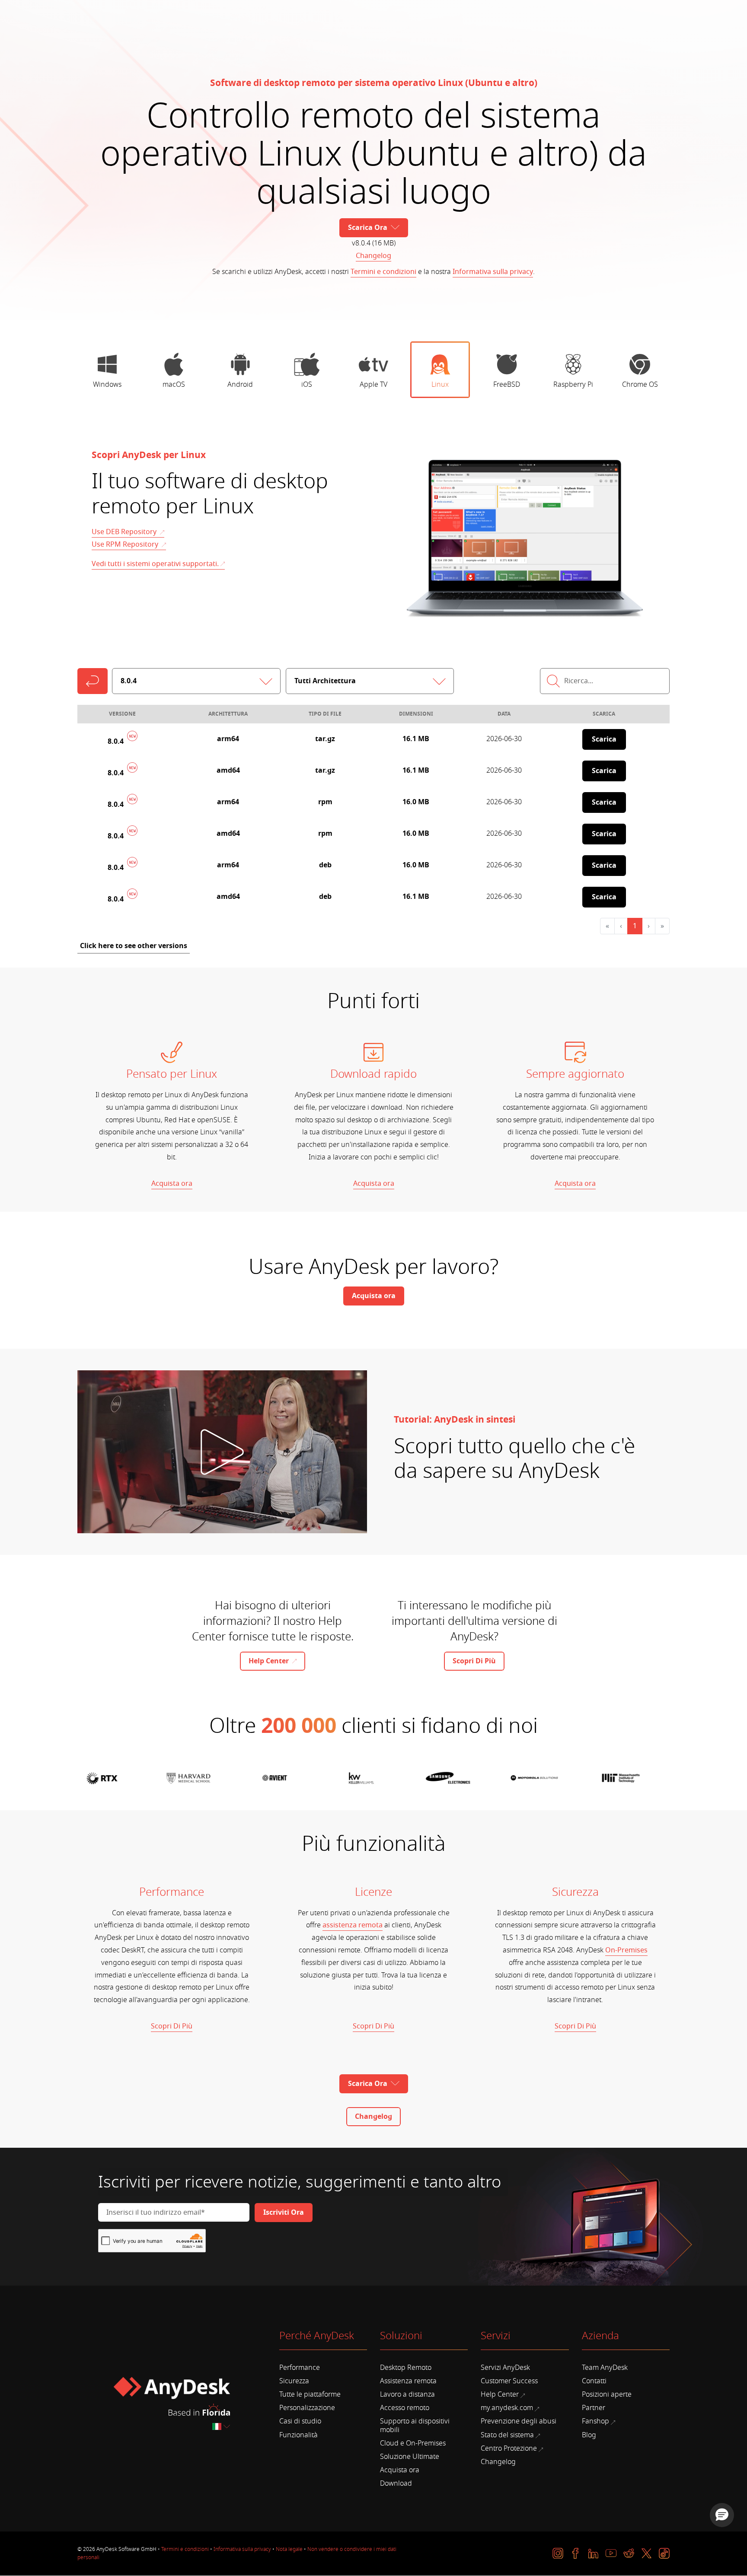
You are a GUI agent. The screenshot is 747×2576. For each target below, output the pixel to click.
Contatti (594, 2381)
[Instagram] (558, 2553)
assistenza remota (353, 1925)
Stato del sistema (507, 2435)
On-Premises (626, 1950)
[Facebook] (576, 2553)
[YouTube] (611, 2553)
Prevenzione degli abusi (519, 2421)
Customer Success (509, 2381)
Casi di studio (300, 2421)
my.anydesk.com (507, 2408)
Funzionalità (298, 2435)
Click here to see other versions (134, 946)
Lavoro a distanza (407, 2395)
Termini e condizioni (383, 272)
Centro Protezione (509, 2449)
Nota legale (289, 2549)
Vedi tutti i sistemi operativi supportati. (155, 564)
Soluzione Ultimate (410, 2457)
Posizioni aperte (607, 2395)
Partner (594, 2408)
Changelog (373, 256)
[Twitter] (646, 2553)
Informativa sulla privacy (493, 272)
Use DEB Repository (125, 532)
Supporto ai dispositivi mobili (415, 2425)
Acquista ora (172, 1184)
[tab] (107, 370)
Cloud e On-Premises (413, 2443)
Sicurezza (294, 2381)
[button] (722, 2515)
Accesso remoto (405, 2408)
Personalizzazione (307, 2408)
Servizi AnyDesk (505, 2368)
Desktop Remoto (406, 2368)
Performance (300, 2368)
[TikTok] (664, 2553)
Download (396, 2484)
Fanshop (595, 2421)
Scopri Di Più (172, 2026)
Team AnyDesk (605, 2368)
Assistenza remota (408, 2381)
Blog (589, 2435)
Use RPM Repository (126, 544)
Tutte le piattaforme (310, 2395)
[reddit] (629, 2553)
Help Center (500, 2395)
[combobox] (222, 2427)
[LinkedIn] (593, 2553)
